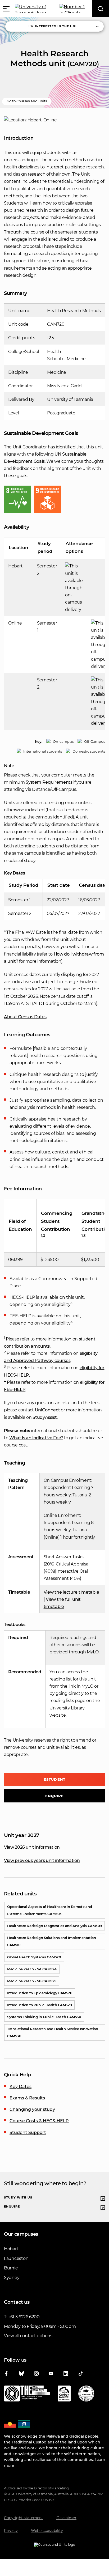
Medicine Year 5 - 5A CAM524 (32, 1969)
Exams (17, 2098)
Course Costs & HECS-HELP (39, 2121)
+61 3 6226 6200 (24, 2317)
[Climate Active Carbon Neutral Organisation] (64, 2395)
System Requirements (49, 782)
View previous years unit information (42, 1860)
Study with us (18, 2197)
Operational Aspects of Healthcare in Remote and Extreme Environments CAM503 (50, 1910)
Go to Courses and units (27, 101)
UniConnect (47, 1410)
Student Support (28, 2132)
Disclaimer (66, 2518)
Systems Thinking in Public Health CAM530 (44, 2017)
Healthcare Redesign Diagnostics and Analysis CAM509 (54, 1926)
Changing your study (32, 2109)
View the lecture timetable (71, 1592)
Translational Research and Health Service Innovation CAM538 (53, 2032)
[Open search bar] (100, 9)
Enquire (55, 1796)
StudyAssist (45, 1417)
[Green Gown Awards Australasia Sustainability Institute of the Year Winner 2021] (86, 2395)
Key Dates (21, 2087)
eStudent (54, 1779)
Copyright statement (24, 2518)
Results (37, 2098)
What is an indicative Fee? (36, 1438)
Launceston (16, 2258)
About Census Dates (25, 1017)
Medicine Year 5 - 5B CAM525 (32, 1981)
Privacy (11, 2531)
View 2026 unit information (32, 1847)
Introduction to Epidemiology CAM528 (40, 1993)
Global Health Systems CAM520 (34, 1957)
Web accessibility (47, 2531)
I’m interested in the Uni (53, 26)
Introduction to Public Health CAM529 (39, 2005)
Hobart (11, 2249)
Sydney (12, 2278)
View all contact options (28, 2336)
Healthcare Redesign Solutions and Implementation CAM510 (51, 1941)
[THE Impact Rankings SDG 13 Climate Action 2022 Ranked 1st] (27, 2395)
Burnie (11, 2268)
